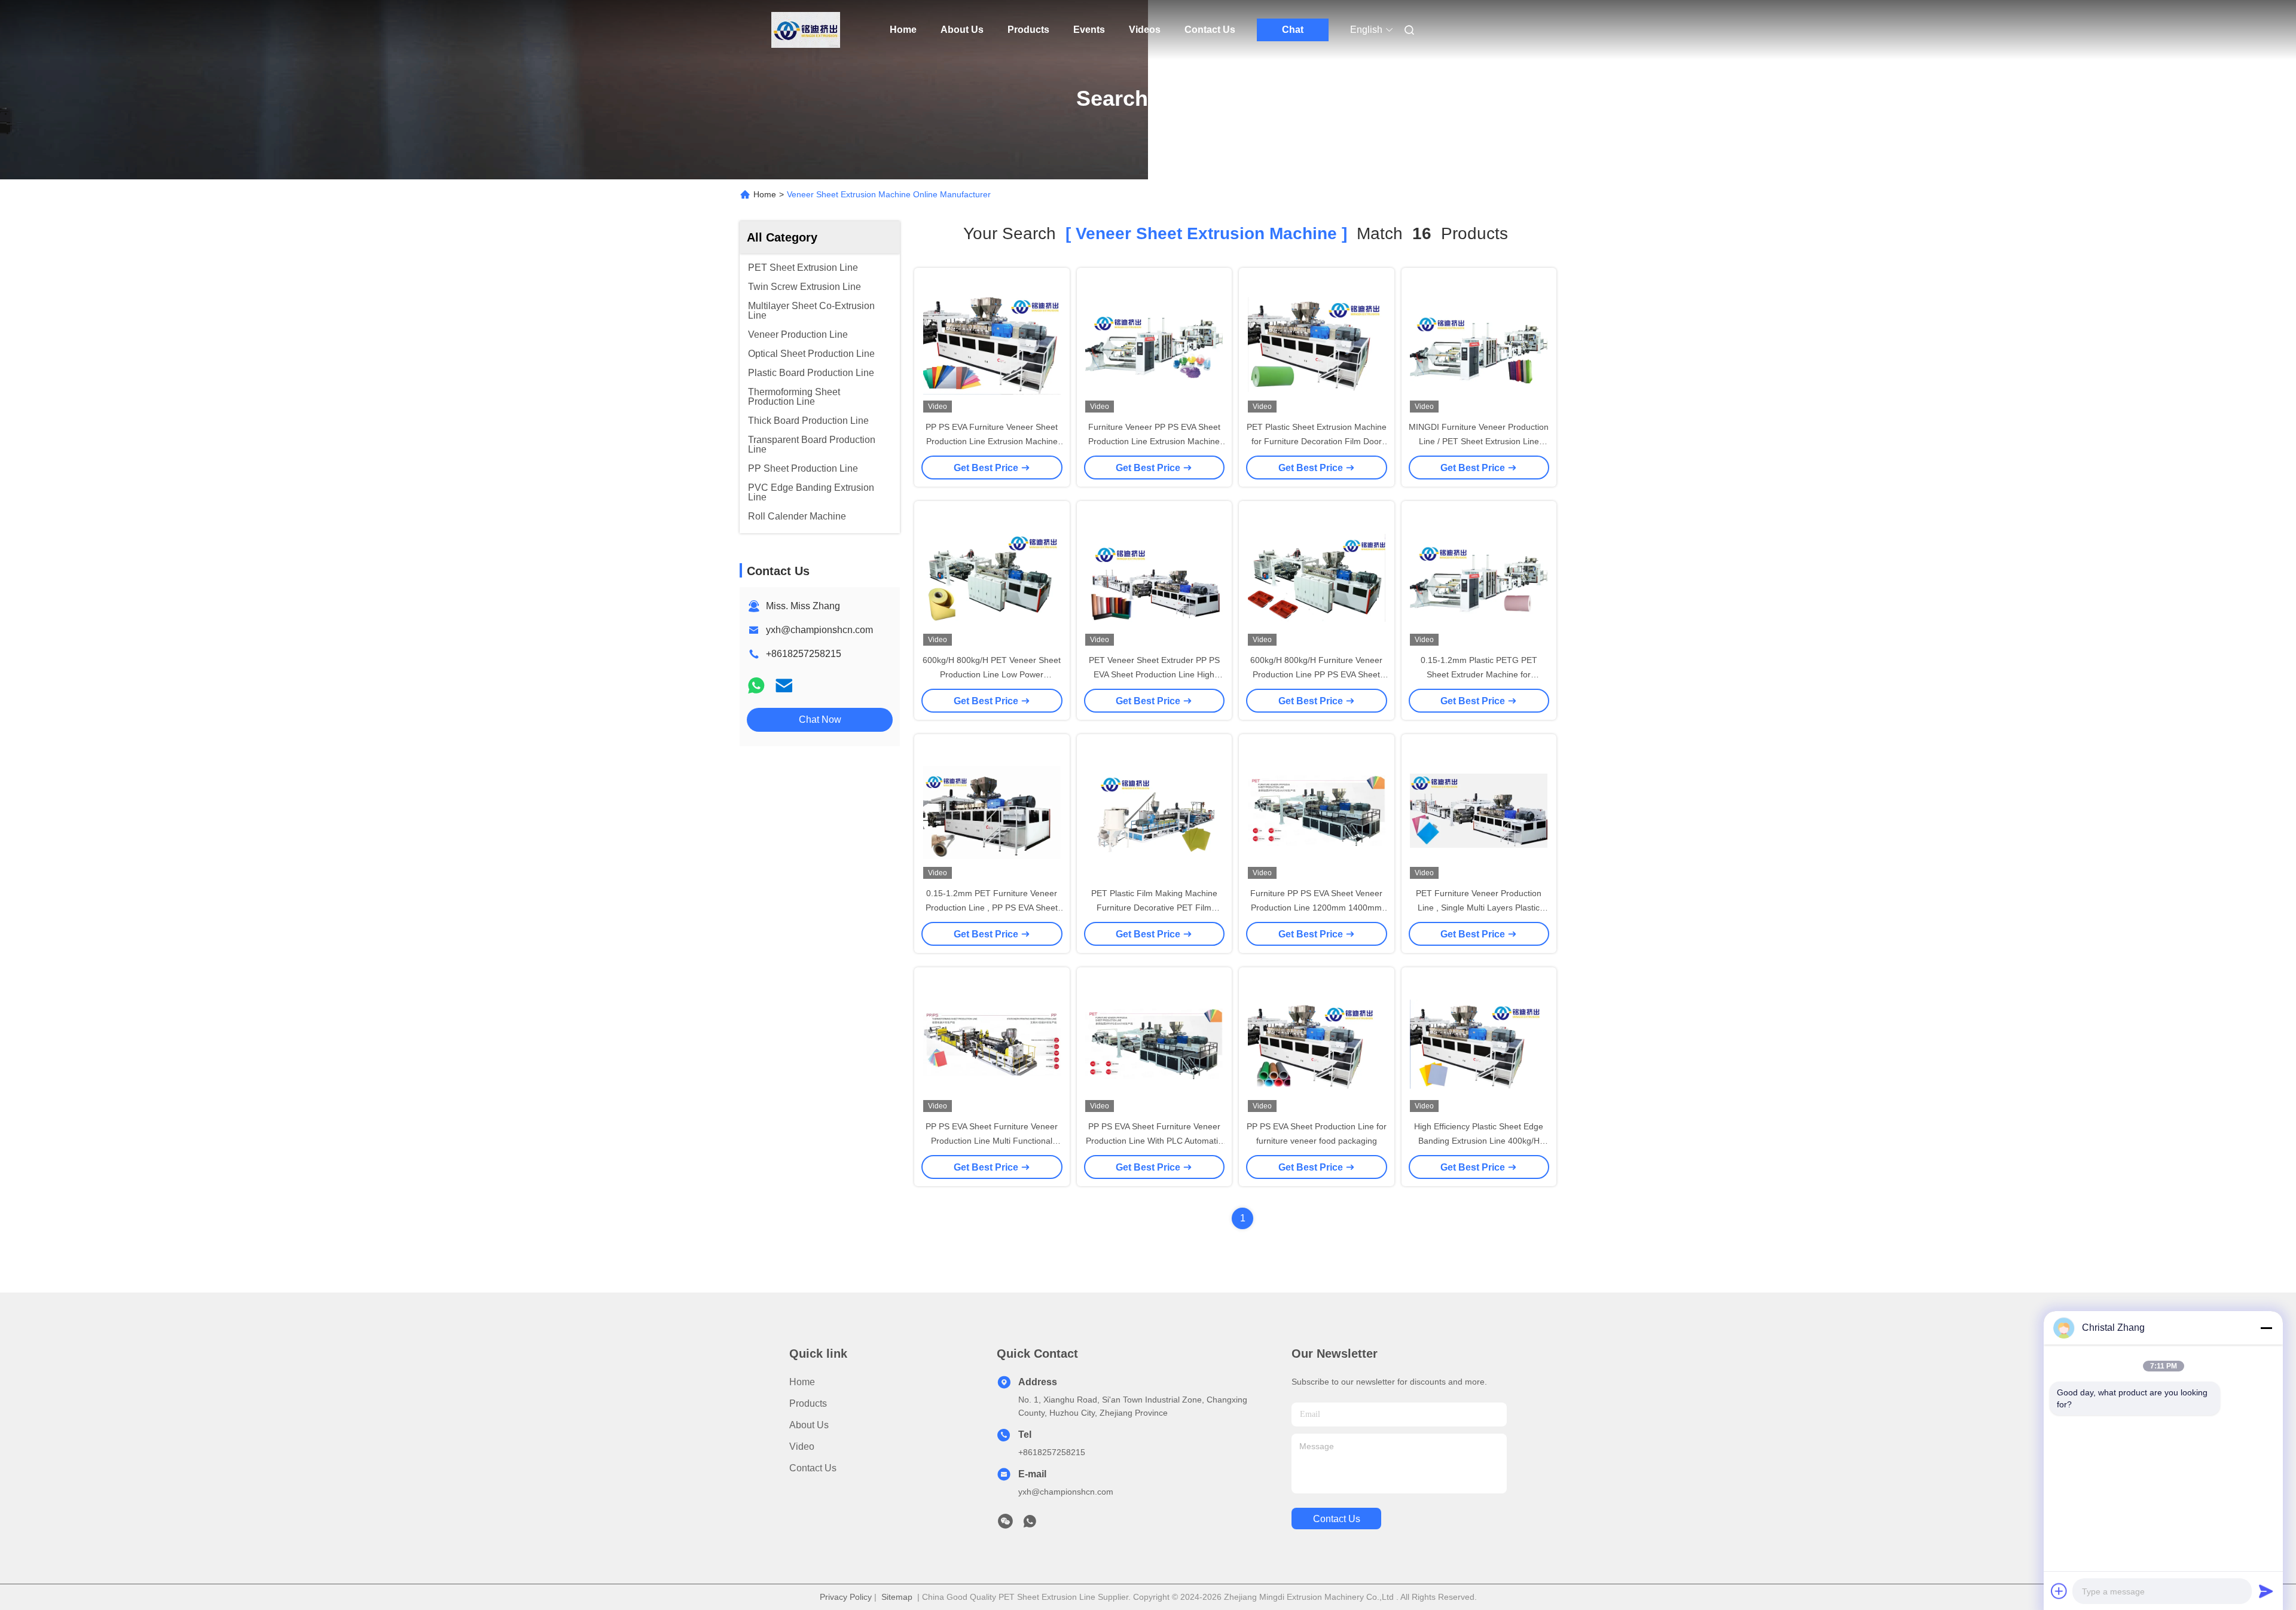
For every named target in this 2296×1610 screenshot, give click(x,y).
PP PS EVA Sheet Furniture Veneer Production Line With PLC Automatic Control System (1154, 1141)
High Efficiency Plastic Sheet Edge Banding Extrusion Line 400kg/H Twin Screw (1479, 1141)
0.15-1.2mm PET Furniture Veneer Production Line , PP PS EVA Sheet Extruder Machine (992, 908)
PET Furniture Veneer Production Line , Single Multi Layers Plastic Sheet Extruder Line (1479, 908)
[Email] (784, 685)
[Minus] (2266, 1328)
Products (1028, 30)
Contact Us (1210, 30)
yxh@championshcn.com (819, 630)
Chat (1293, 30)
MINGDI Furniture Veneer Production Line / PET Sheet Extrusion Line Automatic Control (1479, 441)
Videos (1145, 30)
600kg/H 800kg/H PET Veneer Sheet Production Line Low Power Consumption (992, 674)
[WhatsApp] (756, 685)
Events (1089, 30)
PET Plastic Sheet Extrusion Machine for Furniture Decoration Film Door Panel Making (1317, 441)
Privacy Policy (846, 1597)
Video (802, 1446)
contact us (1337, 1519)
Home (903, 30)
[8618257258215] (1030, 1525)
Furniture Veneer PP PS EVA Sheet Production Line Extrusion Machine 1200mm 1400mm (1154, 441)
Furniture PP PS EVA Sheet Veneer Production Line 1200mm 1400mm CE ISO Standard (1316, 908)
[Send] (2266, 1591)
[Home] (806, 30)
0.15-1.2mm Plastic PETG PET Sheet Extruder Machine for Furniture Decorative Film (1479, 674)
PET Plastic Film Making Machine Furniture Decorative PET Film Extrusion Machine (1154, 908)
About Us (962, 30)
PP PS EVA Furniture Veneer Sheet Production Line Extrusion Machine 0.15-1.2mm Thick (992, 441)
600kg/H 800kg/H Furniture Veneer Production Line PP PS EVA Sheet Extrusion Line (1316, 674)
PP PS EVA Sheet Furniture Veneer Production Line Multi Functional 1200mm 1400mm (992, 1141)
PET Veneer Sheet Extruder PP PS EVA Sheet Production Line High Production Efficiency (1154, 674)
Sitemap (897, 1597)
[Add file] (2059, 1591)
